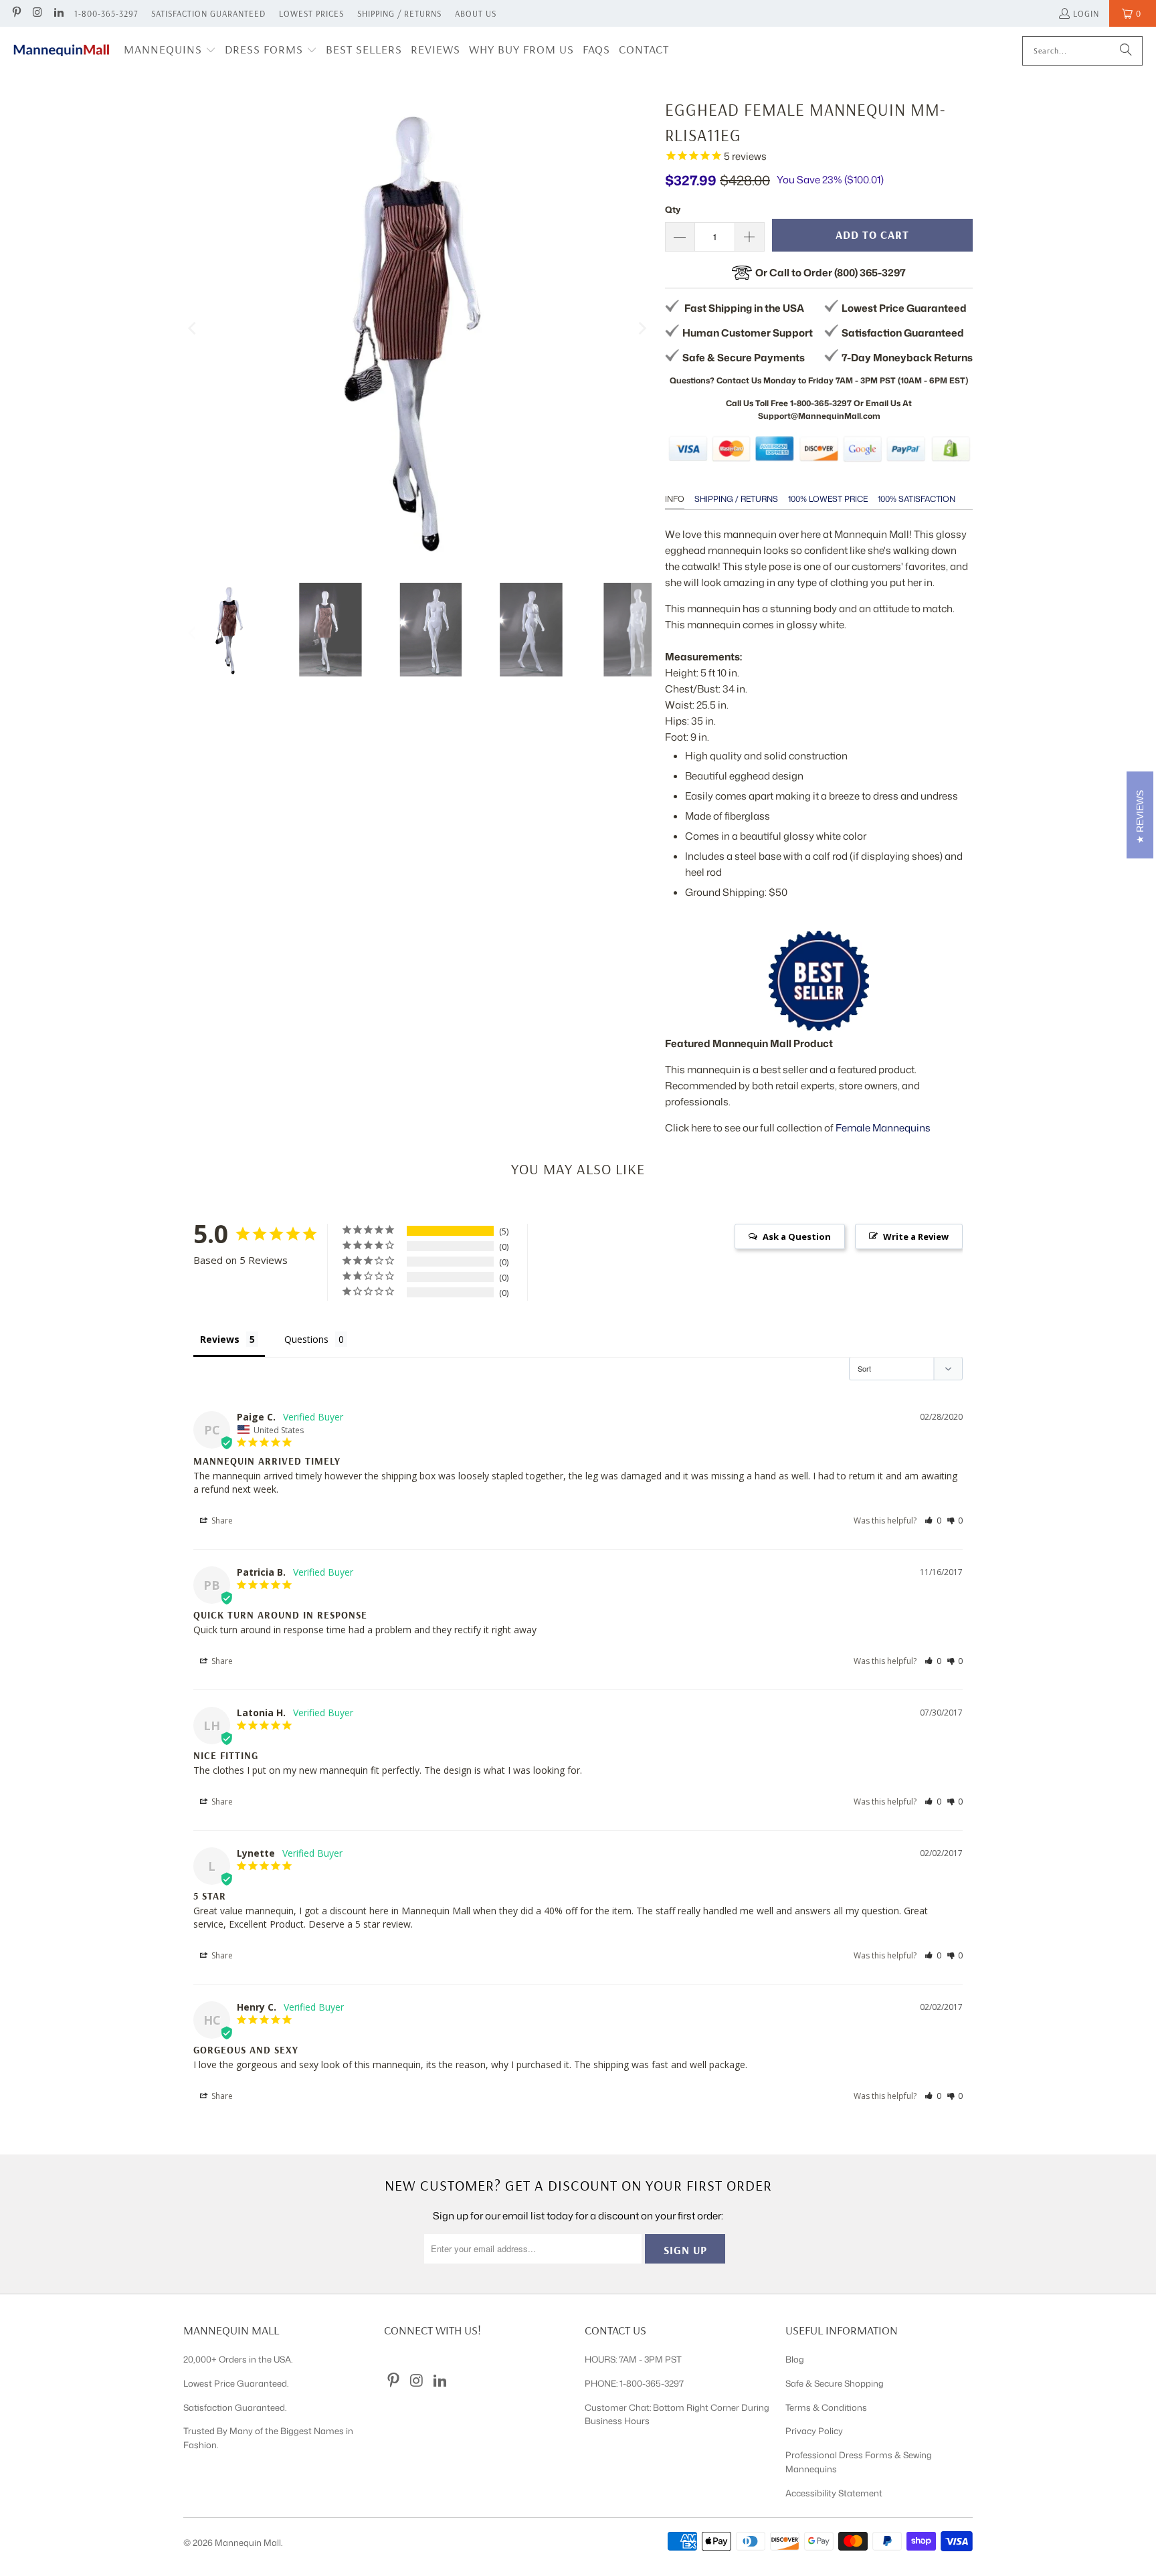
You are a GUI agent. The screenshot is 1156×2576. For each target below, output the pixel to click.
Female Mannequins (883, 1128)
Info (675, 499)
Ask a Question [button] (797, 1236)
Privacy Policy (814, 2431)
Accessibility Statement (834, 2493)
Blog (795, 2359)
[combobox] (1082, 51)
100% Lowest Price (828, 499)
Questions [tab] (306, 1339)
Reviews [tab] (220, 1339)
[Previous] (193, 329)
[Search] (1126, 51)
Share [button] (221, 1521)
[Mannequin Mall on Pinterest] (16, 13)
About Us (476, 13)
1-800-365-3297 (106, 13)
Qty (673, 209)
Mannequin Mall (248, 2543)
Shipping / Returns (399, 13)
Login (1086, 13)
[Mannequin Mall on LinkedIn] (58, 13)
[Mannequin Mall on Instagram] (37, 13)
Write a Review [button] (916, 1236)
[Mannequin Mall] (62, 51)
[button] (170, 51)
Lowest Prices (311, 13)
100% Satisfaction (917, 499)
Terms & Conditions (826, 2407)
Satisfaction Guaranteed (208, 13)
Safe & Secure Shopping (835, 2383)
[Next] (642, 329)
